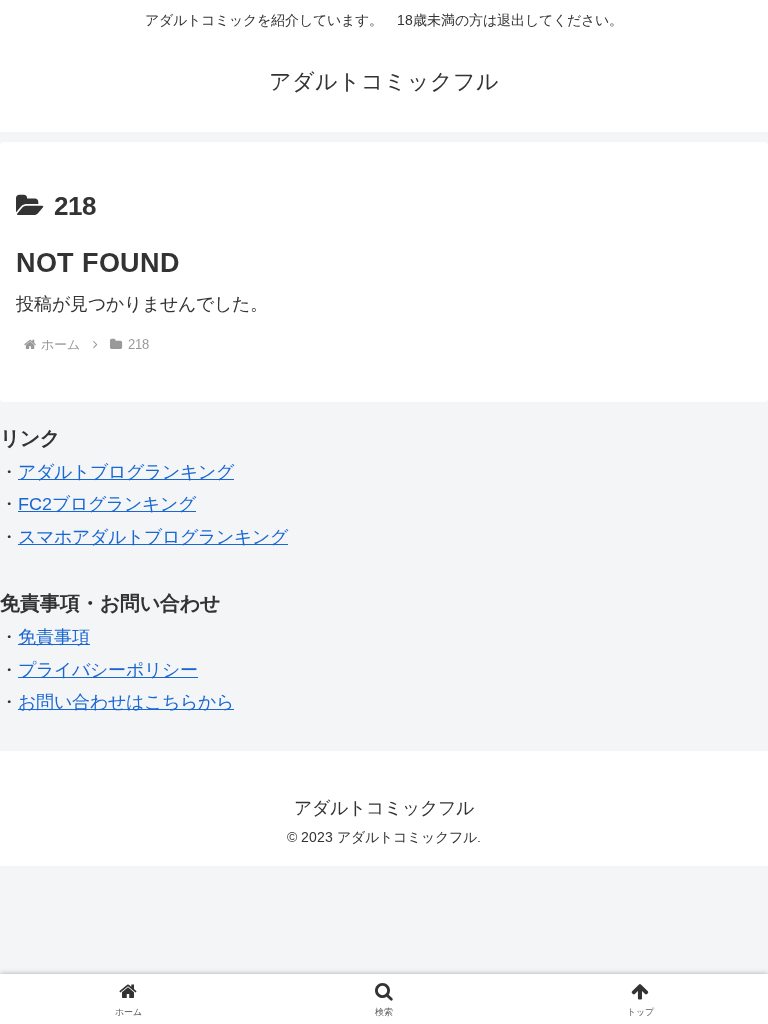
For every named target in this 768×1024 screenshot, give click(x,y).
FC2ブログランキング (107, 504)
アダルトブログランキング (126, 472)
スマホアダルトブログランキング (153, 537)
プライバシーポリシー (108, 670)
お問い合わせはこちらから (126, 702)
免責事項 (54, 637)
